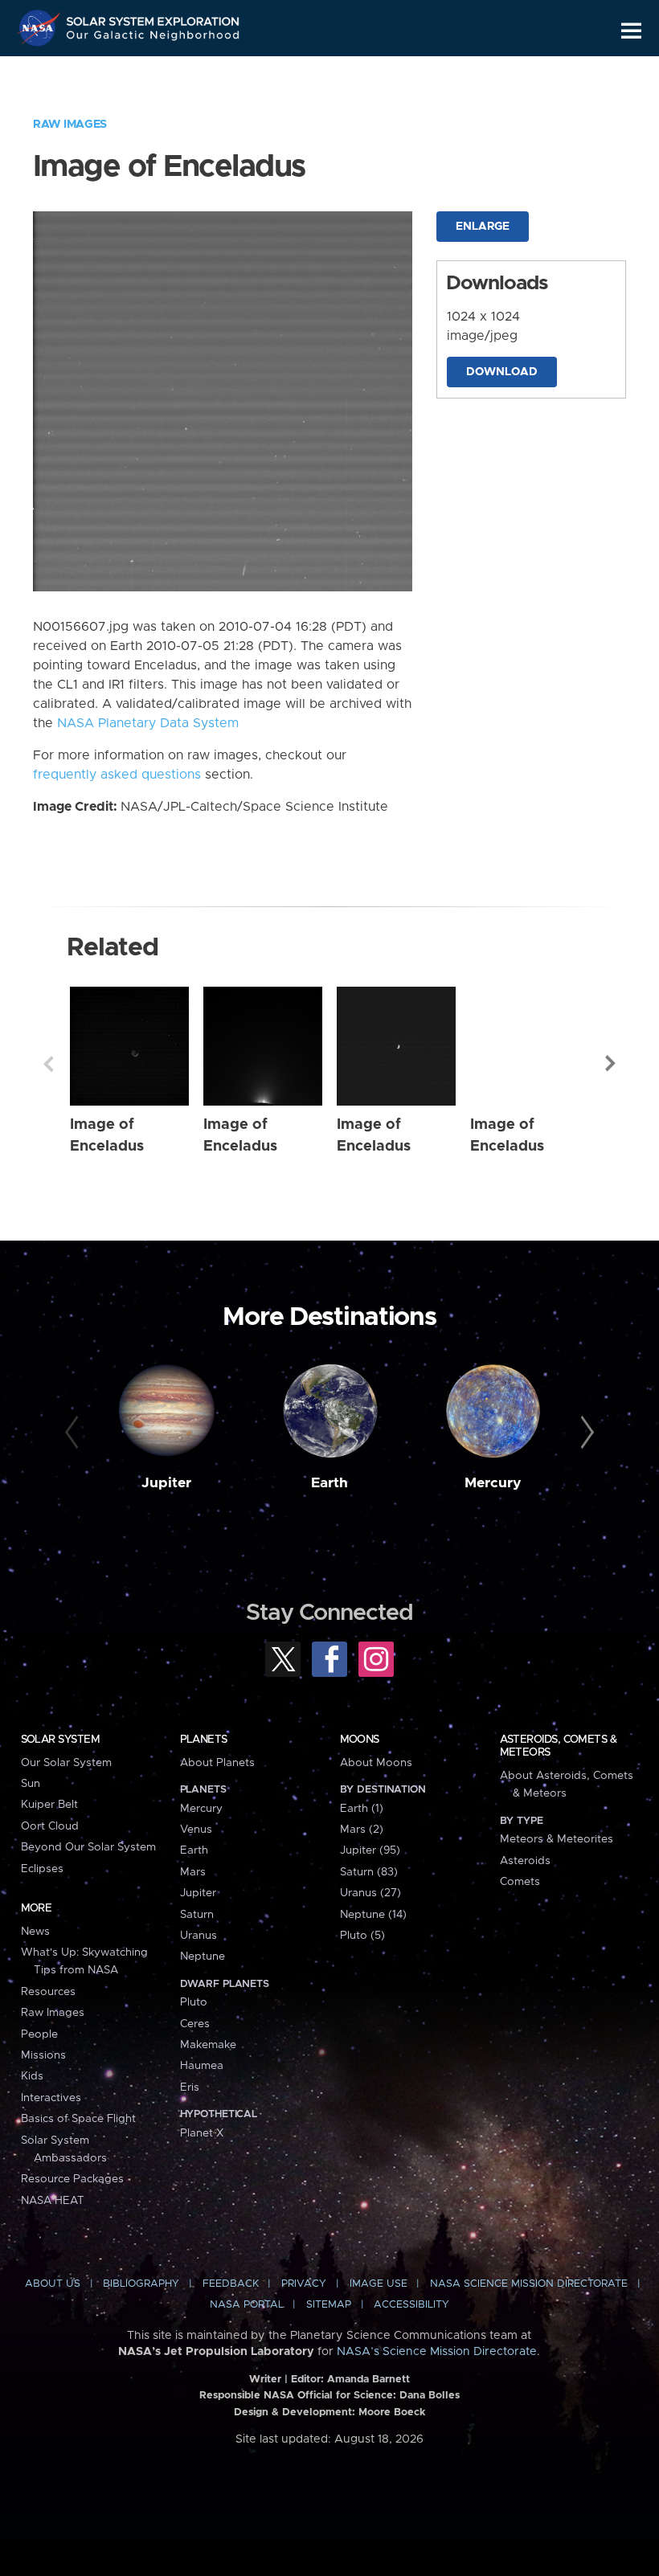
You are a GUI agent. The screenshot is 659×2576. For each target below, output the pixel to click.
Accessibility (411, 2305)
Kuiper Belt (49, 1805)
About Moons (376, 1763)
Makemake (208, 2045)
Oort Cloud (50, 1826)
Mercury (493, 1483)
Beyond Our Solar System (88, 1847)
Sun (31, 1784)
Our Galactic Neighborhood (153, 38)
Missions (43, 2055)
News (35, 1932)
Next (611, 1064)
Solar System (60, 1740)
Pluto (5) (362, 1936)
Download (502, 372)
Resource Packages (72, 2179)
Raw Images (70, 125)
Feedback (231, 2284)
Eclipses (42, 1869)
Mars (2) (362, 1830)
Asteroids (525, 1861)
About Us (53, 2284)
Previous (48, 1064)
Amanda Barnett (368, 2380)
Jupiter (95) (370, 1850)
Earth (329, 1483)
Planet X (202, 2133)
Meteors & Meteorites (557, 1839)
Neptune (203, 1957)
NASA (41, 28)
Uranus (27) (370, 1893)
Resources (48, 1992)
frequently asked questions (117, 775)
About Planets (217, 1763)
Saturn (197, 1915)
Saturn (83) (369, 1872)
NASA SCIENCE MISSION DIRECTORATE (529, 2284)
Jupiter (166, 1483)
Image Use (379, 2284)
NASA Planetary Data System (148, 723)
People (39, 2034)
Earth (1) (362, 1809)
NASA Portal (247, 2305)
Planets (204, 1740)
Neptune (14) (373, 1915)
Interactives (51, 2098)
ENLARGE (483, 227)
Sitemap (329, 2305)
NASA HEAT (53, 2201)
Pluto (194, 2002)
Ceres (195, 2024)
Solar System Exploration (153, 18)
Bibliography (141, 2284)
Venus (196, 1830)
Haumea (202, 2066)
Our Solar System (66, 1763)
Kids (32, 2076)
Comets (520, 1882)
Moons (360, 1740)
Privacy (304, 2284)
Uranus (199, 1936)
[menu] (631, 31)
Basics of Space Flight (78, 2119)
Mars (193, 1872)
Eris (190, 2087)
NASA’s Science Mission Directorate (437, 2352)
